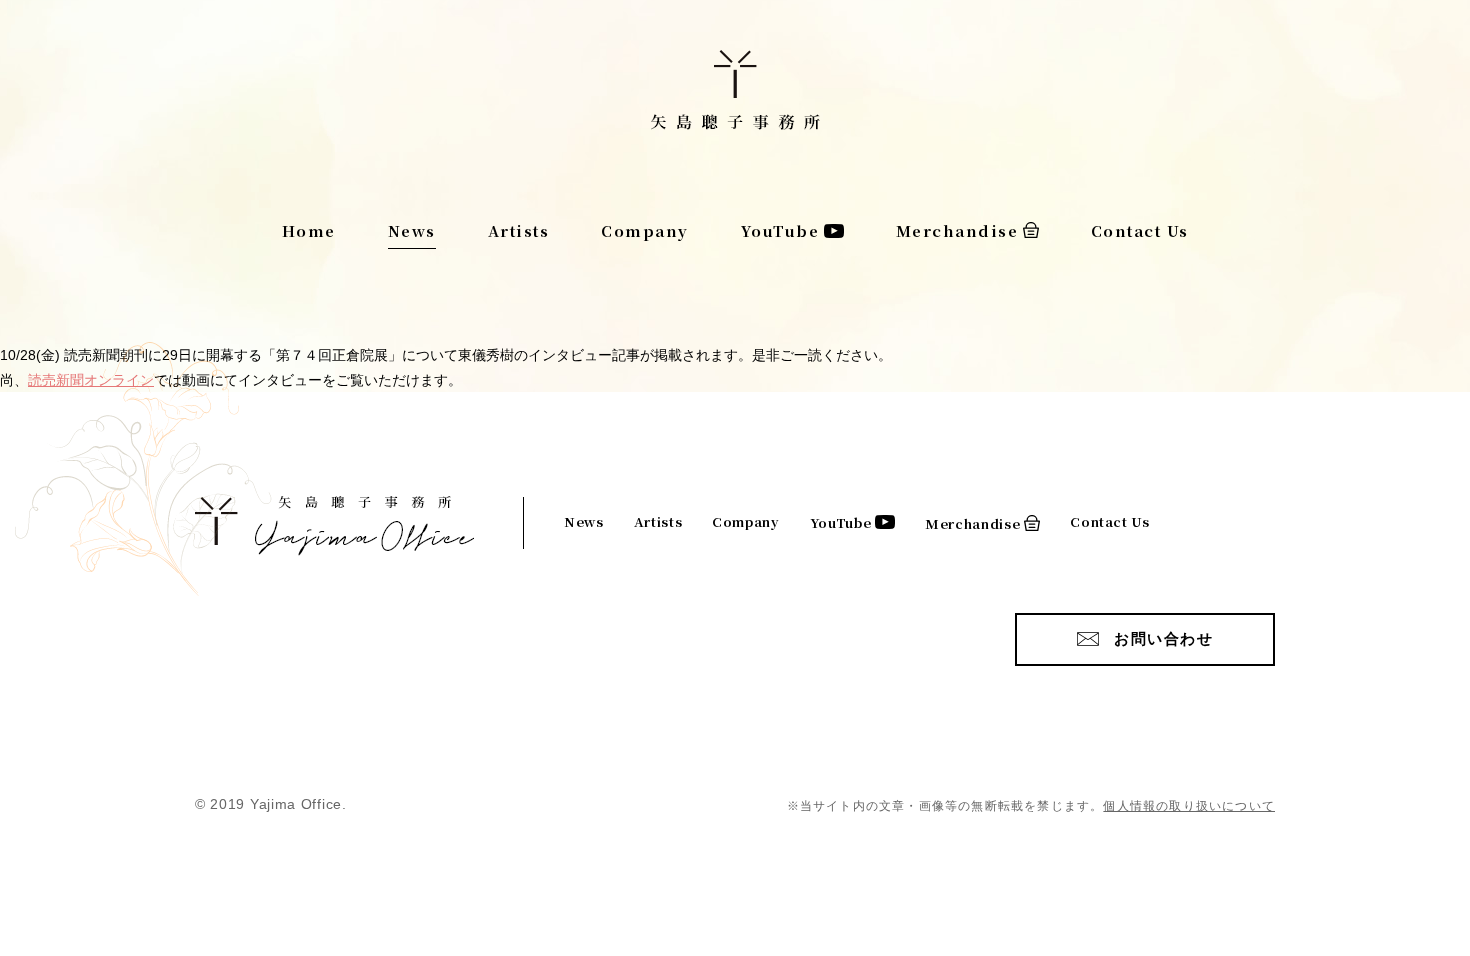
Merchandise (957, 230)
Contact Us (1140, 230)
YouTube (780, 230)
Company (645, 230)
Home (309, 230)
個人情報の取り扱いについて (1189, 806)
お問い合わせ (1163, 638)
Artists (519, 230)
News (412, 230)
